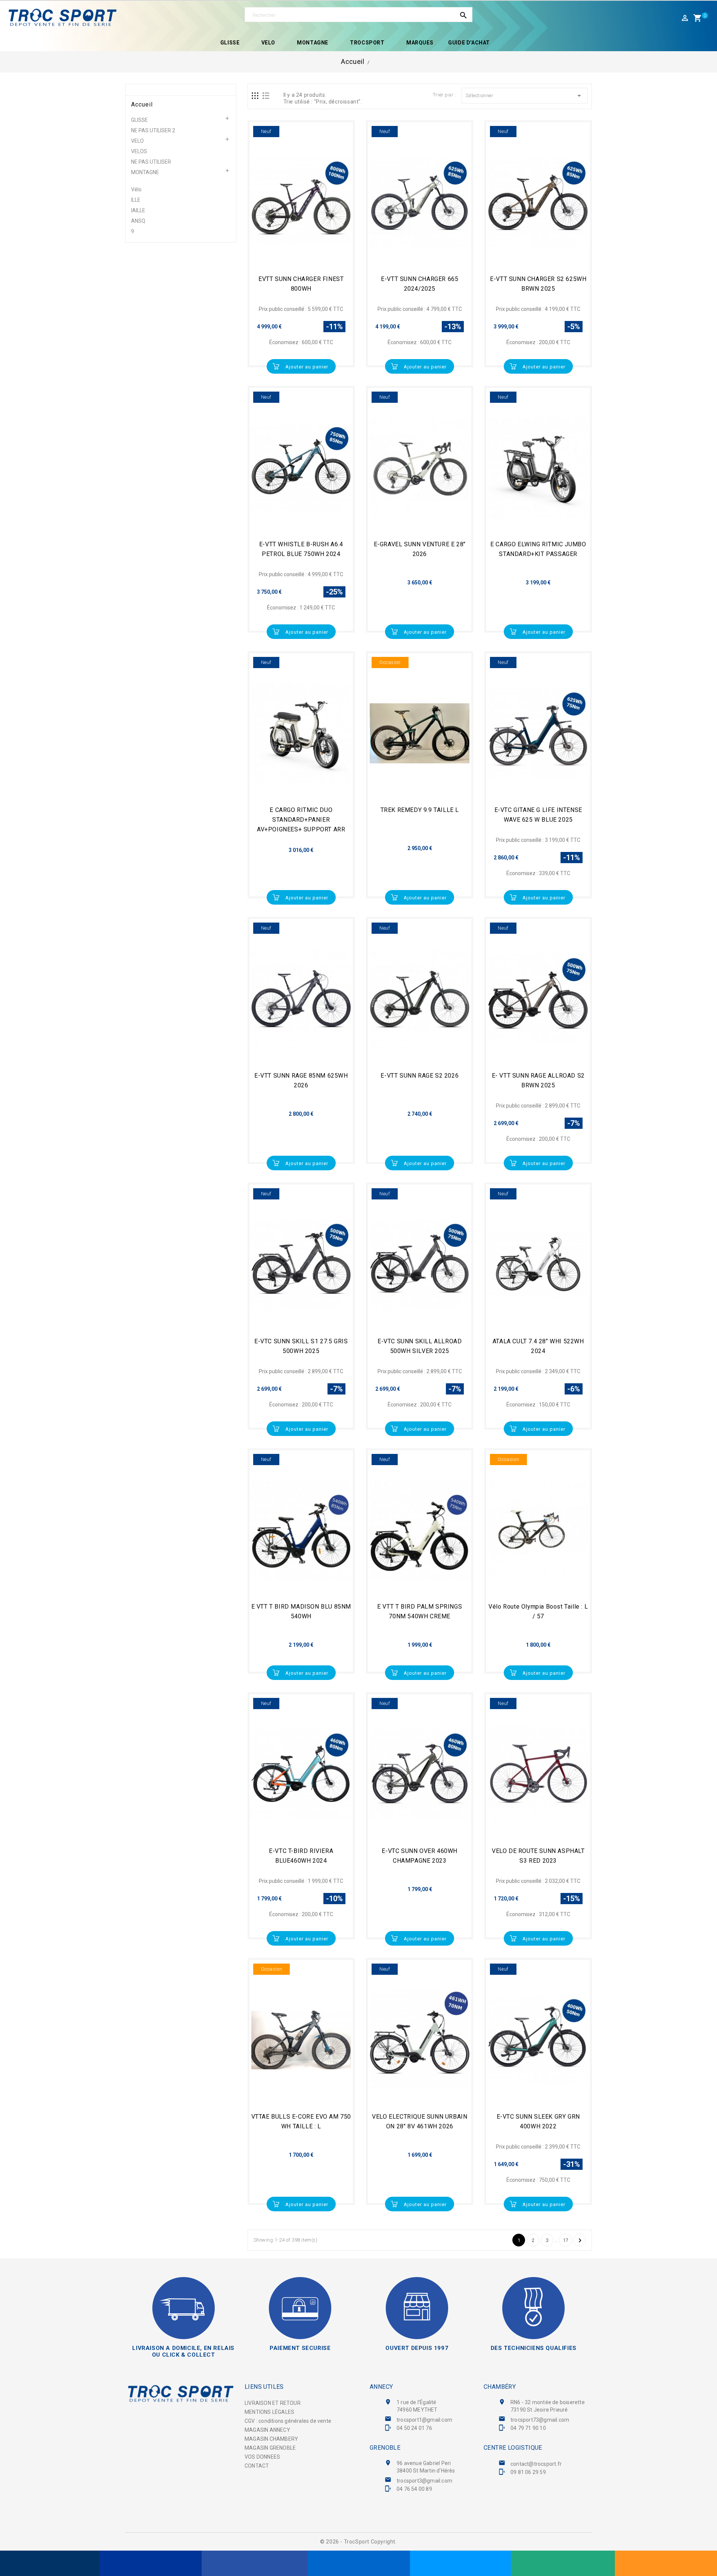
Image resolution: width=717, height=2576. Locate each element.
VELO (137, 141)
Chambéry (500, 2387)
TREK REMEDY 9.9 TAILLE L (420, 810)
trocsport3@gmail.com (424, 2481)
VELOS (139, 151)
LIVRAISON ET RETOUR (273, 2403)
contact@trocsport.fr (536, 2464)
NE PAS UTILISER (151, 162)
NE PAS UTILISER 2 (153, 130)
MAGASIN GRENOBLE (270, 2448)
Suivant (580, 2240)
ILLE (136, 200)
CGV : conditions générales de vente (288, 2421)
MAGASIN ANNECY (267, 2430)
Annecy (381, 2387)
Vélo (136, 189)
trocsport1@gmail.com (424, 2420)
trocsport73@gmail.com (540, 2420)
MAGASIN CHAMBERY (271, 2439)
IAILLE (138, 210)
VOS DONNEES (262, 2457)
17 (566, 2240)
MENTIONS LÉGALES (269, 2412)
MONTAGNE (145, 172)
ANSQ (138, 221)
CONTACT (257, 2466)
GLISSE (139, 120)
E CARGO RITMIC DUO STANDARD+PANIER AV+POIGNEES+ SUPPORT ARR (301, 820)
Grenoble (385, 2448)
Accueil (142, 105)
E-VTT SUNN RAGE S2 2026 (420, 1076)
